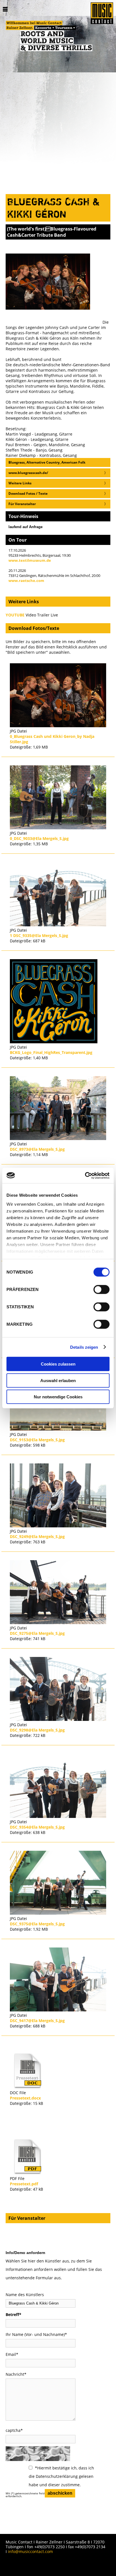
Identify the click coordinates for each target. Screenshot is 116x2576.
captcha (14, 2430)
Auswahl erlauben (58, 1380)
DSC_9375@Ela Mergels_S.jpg (37, 1924)
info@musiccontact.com (30, 2551)
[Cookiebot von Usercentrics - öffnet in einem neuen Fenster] (85, 1175)
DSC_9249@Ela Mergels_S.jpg (37, 1536)
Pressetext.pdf (24, 2184)
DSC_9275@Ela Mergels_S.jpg (37, 1633)
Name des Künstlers (25, 2295)
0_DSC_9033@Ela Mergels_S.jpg (39, 838)
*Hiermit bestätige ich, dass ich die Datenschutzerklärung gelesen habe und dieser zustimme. (61, 2476)
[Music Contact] (102, 14)
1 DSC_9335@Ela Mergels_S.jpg (39, 935)
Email (12, 2354)
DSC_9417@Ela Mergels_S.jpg (37, 2021)
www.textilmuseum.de (30, 560)
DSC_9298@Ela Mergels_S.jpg (37, 1730)
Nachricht (16, 2374)
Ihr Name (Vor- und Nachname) (36, 2334)
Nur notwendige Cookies (58, 1397)
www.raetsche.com (26, 581)
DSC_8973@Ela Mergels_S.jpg (37, 1149)
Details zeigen (84, 1347)
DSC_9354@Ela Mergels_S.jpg (37, 1827)
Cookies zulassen (58, 1364)
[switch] (101, 1290)
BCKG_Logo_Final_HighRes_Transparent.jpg (51, 1052)
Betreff (14, 2314)
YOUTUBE (15, 615)
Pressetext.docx (25, 2098)
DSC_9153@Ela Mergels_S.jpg (37, 1440)
